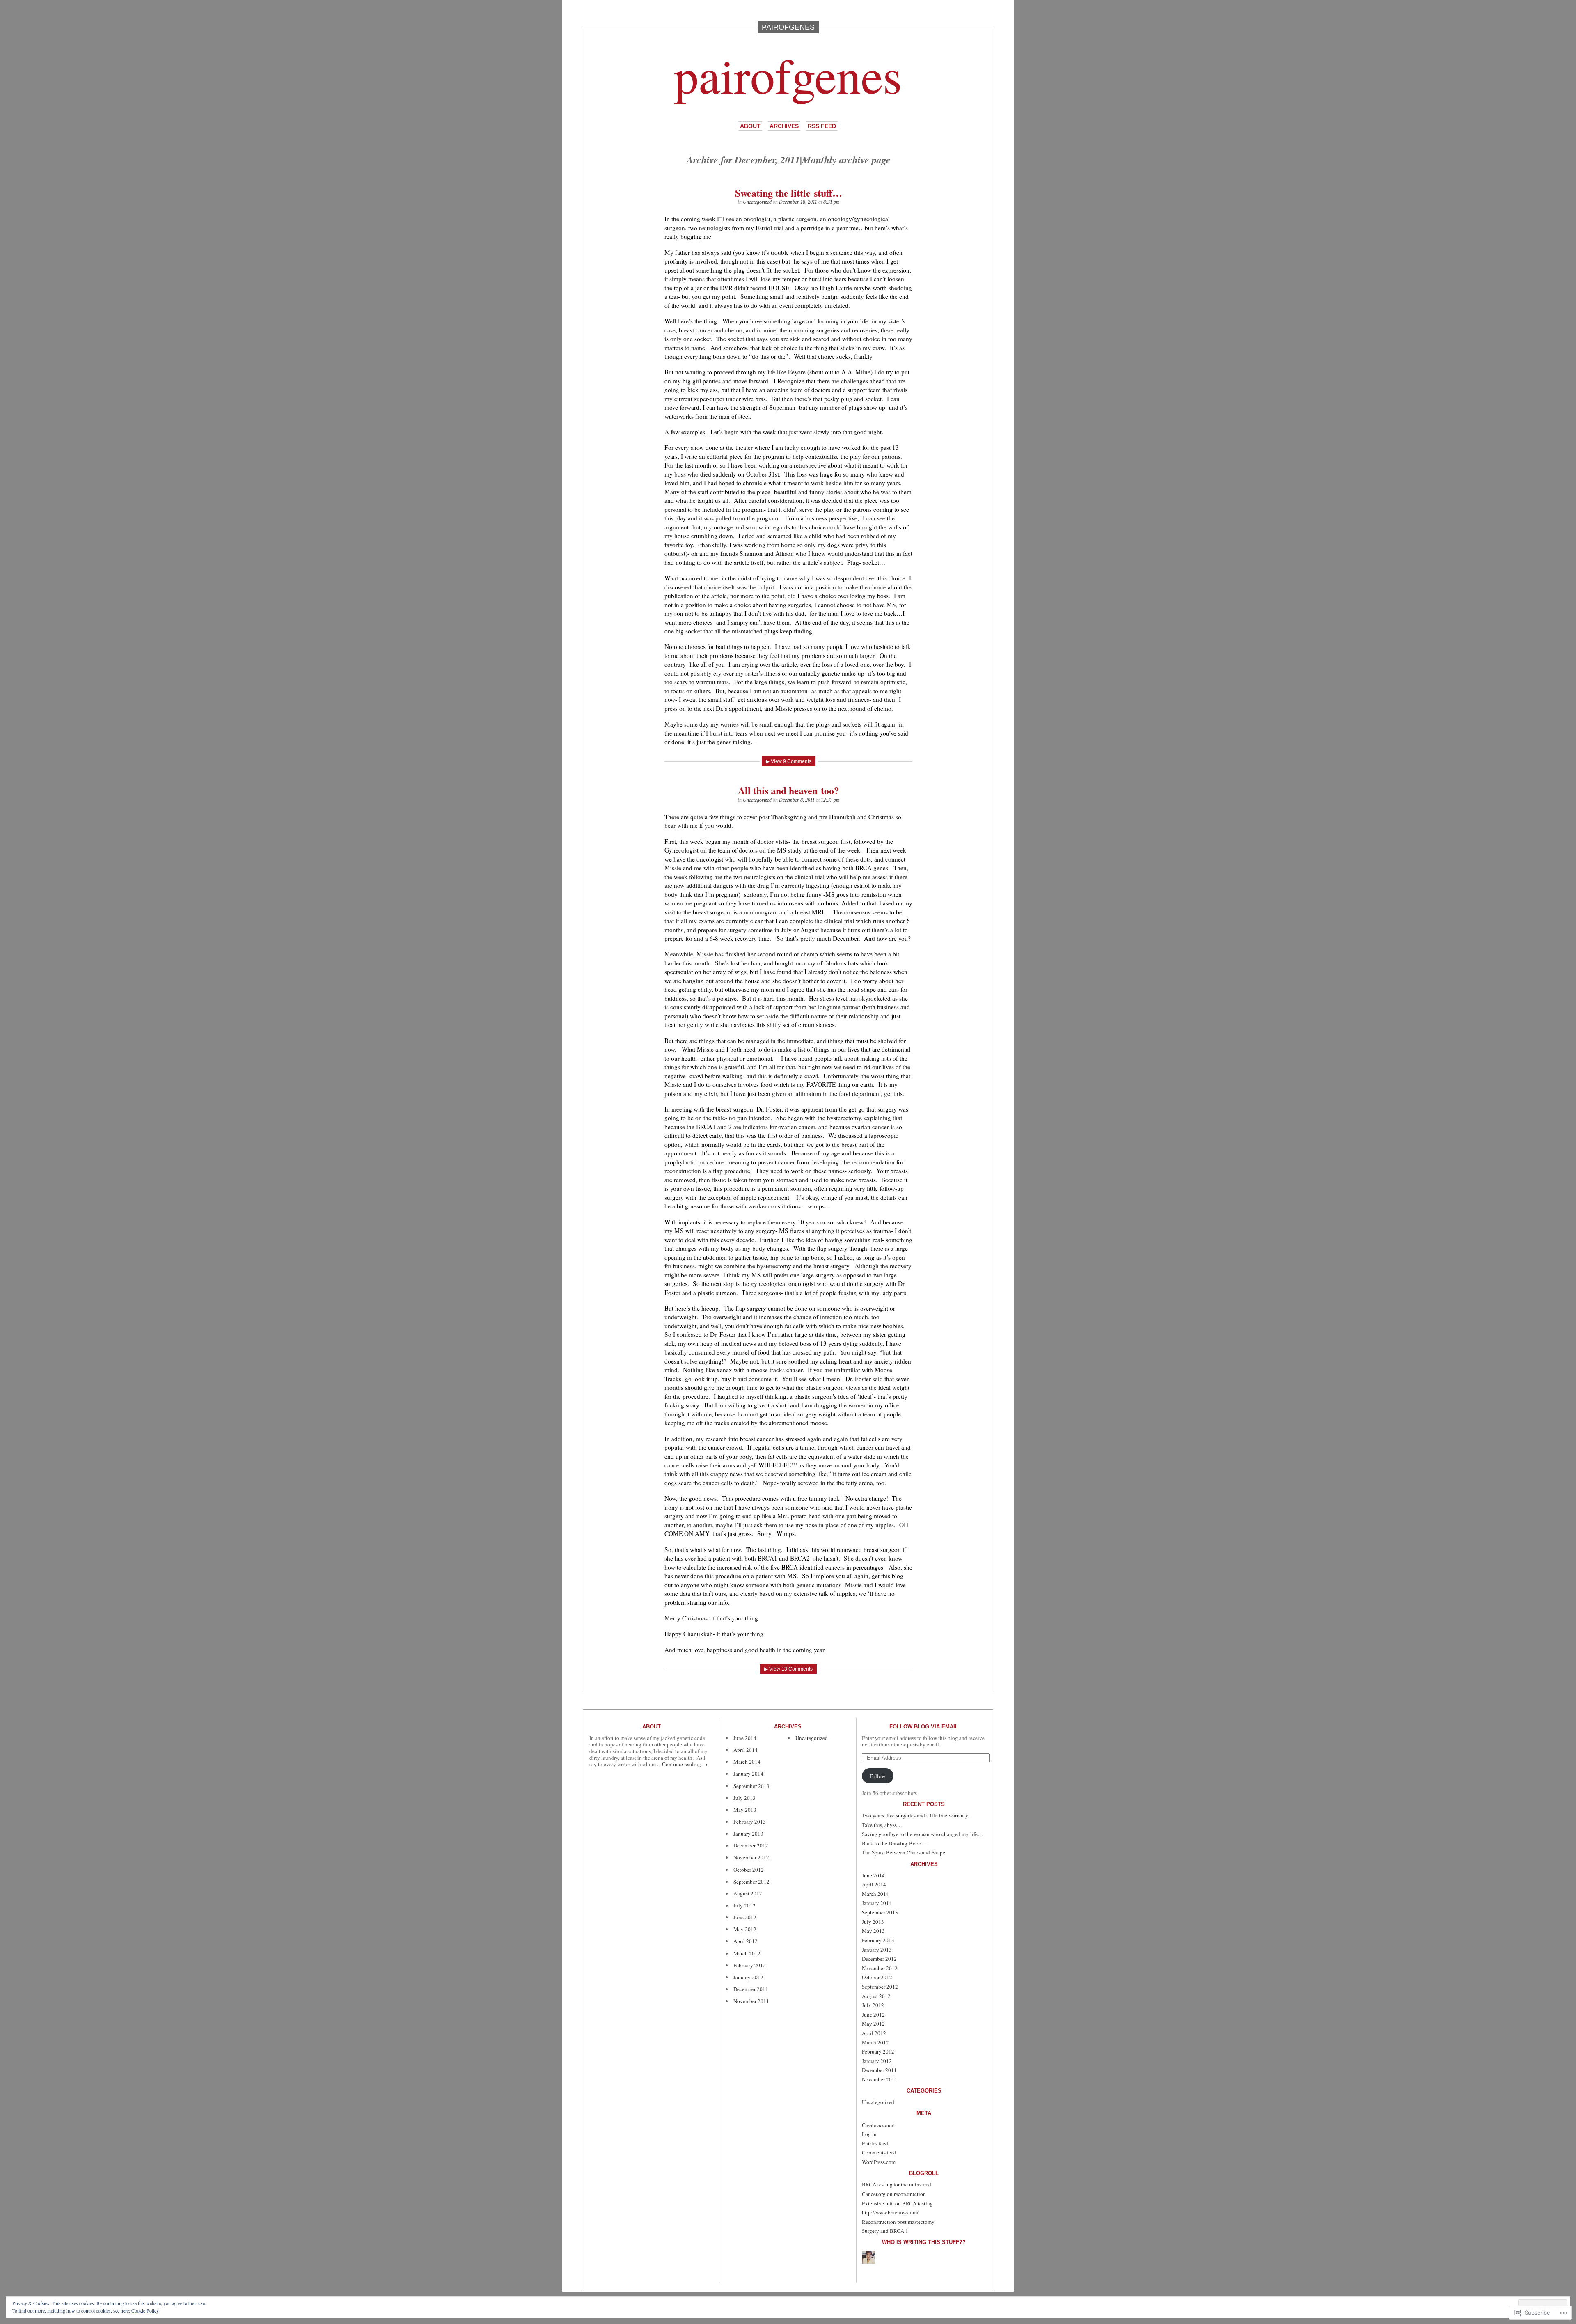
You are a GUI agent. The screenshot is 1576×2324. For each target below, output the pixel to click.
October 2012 (749, 1870)
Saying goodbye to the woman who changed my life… (922, 1834)
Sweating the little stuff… (789, 193)
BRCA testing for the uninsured (897, 2184)
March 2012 (747, 1953)
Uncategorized (757, 202)
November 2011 (751, 2001)
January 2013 (748, 1834)
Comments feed (879, 2152)
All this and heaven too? (788, 790)
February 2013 (750, 1822)
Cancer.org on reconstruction (894, 2194)
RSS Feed (822, 126)
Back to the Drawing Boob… (894, 1843)
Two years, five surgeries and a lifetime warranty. (915, 1815)
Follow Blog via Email (924, 1727)
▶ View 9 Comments (789, 761)
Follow (877, 1776)
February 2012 (750, 1965)
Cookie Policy (145, 2310)
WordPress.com (879, 2162)
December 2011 (751, 1989)
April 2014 (746, 1750)
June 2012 (745, 1917)
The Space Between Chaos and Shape (904, 1852)
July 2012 (744, 1905)
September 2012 (751, 1882)
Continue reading (685, 1764)
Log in (869, 2134)
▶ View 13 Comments (788, 1669)
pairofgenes (788, 74)
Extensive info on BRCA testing (897, 2203)
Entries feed (875, 2143)
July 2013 (744, 1798)
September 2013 (751, 1786)
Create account (878, 2125)
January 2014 (748, 1774)
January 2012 (748, 1977)
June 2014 (745, 1738)
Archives (784, 126)
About (750, 126)
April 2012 (746, 1941)
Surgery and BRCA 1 (885, 2231)
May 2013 (745, 1810)
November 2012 (751, 1857)
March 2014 (747, 1762)
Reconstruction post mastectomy (898, 2222)
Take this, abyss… (882, 1825)
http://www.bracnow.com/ (890, 2212)
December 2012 (751, 1845)
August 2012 (748, 1893)
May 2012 (745, 1929)
